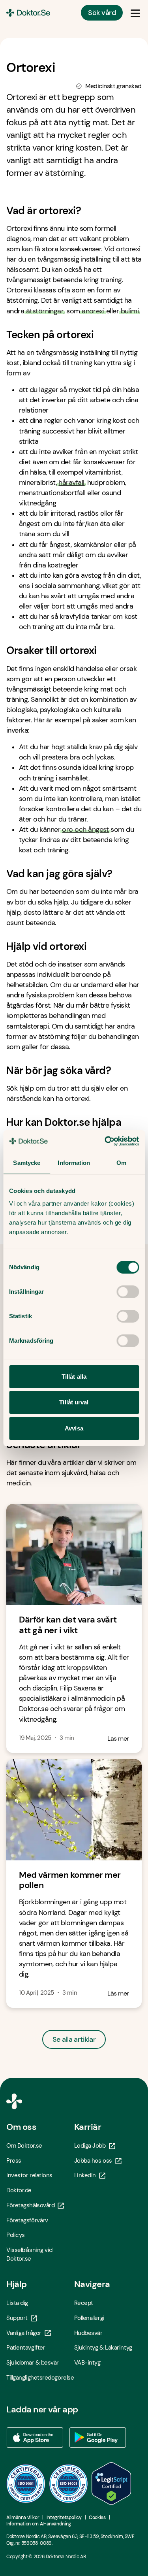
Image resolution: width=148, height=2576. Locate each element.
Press (14, 2161)
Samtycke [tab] (27, 1163)
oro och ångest (85, 829)
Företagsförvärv (27, 2220)
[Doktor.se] (28, 13)
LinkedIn (85, 2175)
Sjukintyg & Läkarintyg (103, 2348)
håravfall (71, 482)
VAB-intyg (87, 2363)
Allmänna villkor (23, 2518)
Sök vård (102, 13)
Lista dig (17, 2303)
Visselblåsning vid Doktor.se (29, 2254)
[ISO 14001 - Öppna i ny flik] (69, 2484)
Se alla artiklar (74, 2039)
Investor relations (29, 2175)
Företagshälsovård (30, 2205)
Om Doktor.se (24, 2146)
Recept (84, 2303)
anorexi (93, 311)
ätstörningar (45, 311)
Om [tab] (121, 1163)
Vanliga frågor (24, 2333)
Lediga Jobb (90, 2146)
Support (17, 2318)
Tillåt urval (74, 1402)
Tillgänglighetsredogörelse (40, 2378)
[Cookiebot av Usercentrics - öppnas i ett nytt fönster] (105, 1141)
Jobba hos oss (93, 2161)
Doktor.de (19, 2190)
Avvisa (74, 1428)
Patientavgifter (26, 2348)
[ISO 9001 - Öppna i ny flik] (26, 2484)
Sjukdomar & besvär (33, 2363)
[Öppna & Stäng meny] (135, 13)
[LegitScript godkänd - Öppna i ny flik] (111, 2484)
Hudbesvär (88, 2333)
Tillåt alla (74, 1377)
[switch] (128, 1292)
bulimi (130, 311)
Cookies (97, 2518)
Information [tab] (74, 1163)
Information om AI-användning (39, 2524)
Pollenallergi (89, 2318)
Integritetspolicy (64, 2518)
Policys (16, 2235)
